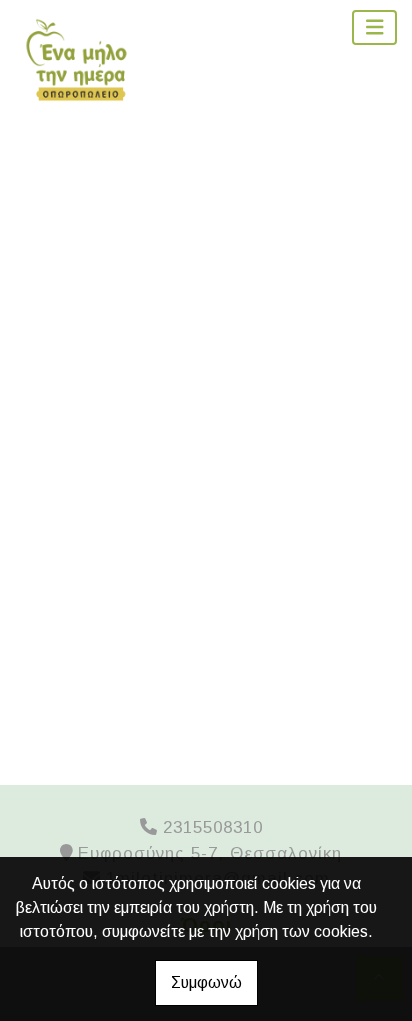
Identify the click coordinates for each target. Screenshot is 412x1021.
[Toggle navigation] (375, 27)
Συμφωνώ (206, 982)
